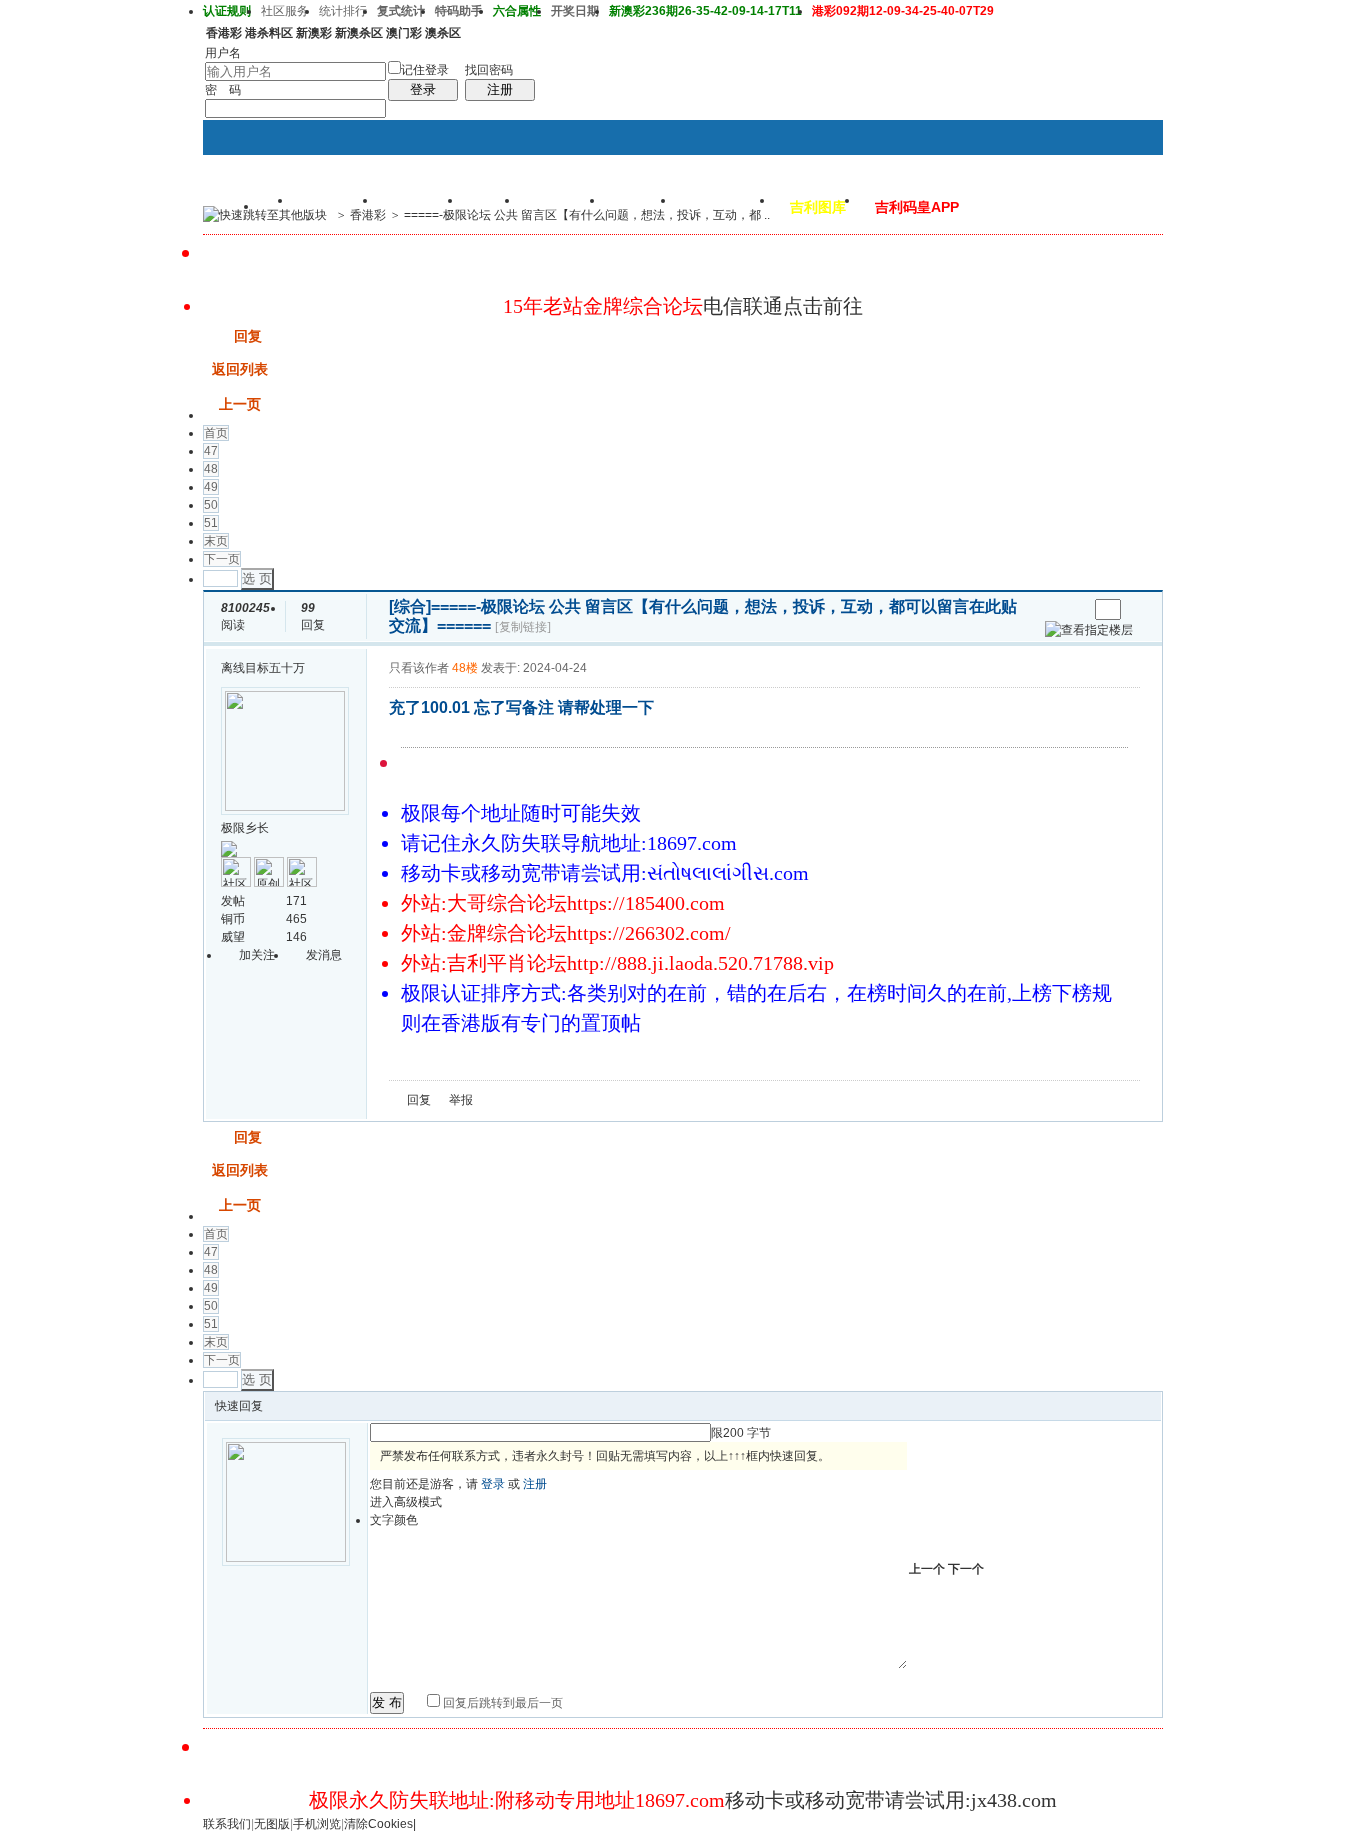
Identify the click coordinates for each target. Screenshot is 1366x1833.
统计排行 (343, 11)
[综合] (410, 606)
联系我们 (227, 1824)
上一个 (927, 1569)
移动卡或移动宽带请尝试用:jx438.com (891, 1800)
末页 (216, 541)
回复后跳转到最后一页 (501, 1703)
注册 (500, 89)
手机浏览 (317, 1824)
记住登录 (425, 70)
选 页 (257, 578)
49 (211, 487)
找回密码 (489, 70)
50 (211, 505)
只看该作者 (419, 668)
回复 (248, 336)
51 (211, 523)
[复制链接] (523, 627)
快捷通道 (1110, 206)
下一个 (966, 1569)
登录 (423, 89)
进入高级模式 (406, 1502)
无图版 (272, 1824)
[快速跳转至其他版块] (265, 215)
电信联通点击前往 (783, 306)
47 (211, 451)
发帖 (217, 336)
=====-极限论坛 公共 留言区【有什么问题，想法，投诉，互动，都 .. (587, 215)
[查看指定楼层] (1089, 630)
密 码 (223, 90)
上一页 (240, 404)
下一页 (222, 559)
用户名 (223, 53)
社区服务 (285, 11)
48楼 (465, 668)
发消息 (324, 955)
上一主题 (1052, 609)
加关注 (257, 955)
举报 (461, 1100)
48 (211, 469)
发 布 (387, 1702)
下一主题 (1072, 609)
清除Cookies (378, 1824)
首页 (216, 433)
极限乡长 (245, 828)
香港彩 (368, 215)
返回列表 (240, 369)
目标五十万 (275, 668)
